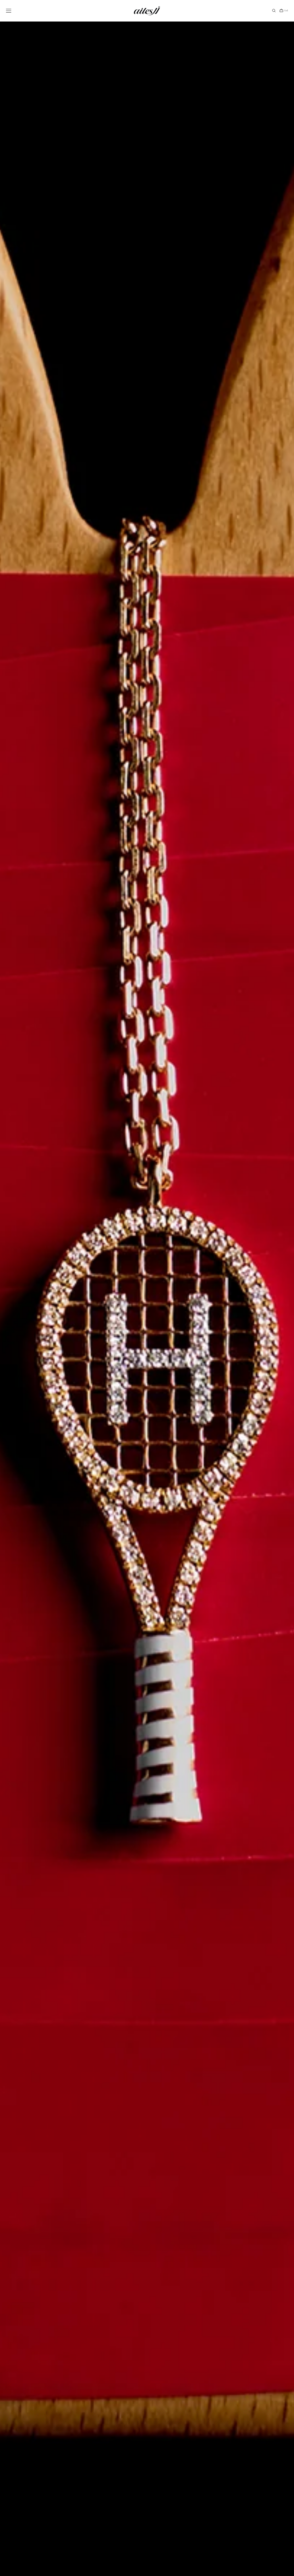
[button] (9, 11)
